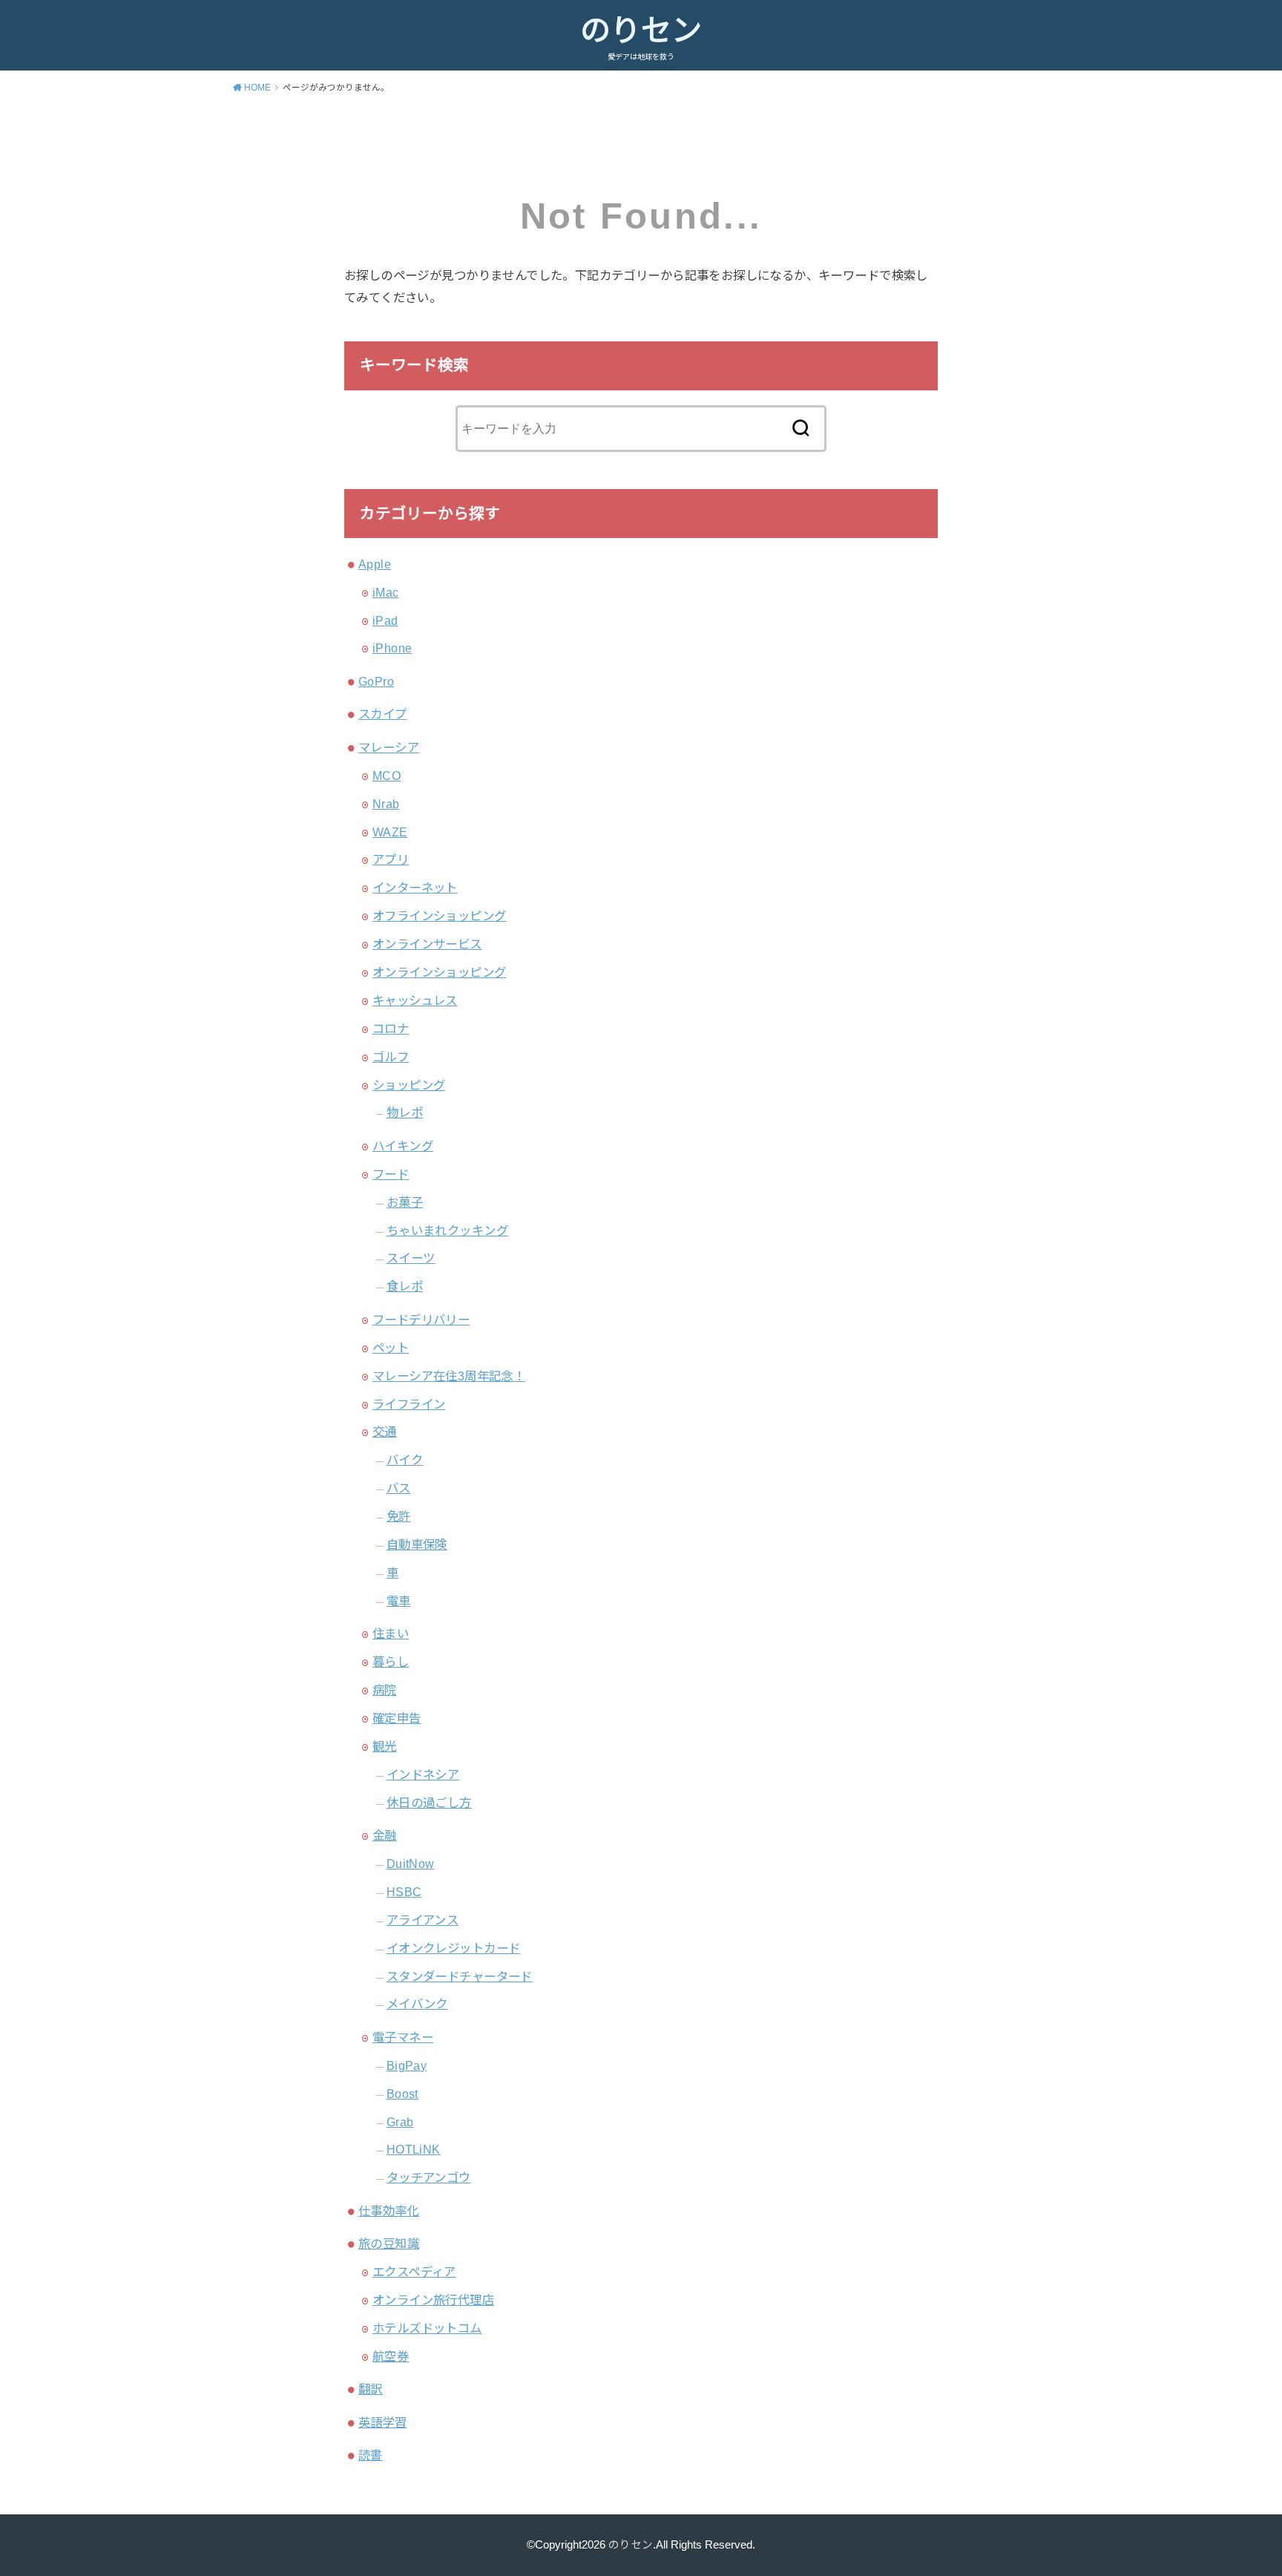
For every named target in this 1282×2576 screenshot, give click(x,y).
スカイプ (383, 714)
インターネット (415, 888)
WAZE (390, 832)
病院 (385, 1690)
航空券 (391, 2356)
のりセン (641, 30)
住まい (391, 1633)
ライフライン (409, 1404)
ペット (391, 1348)
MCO (387, 776)
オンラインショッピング (440, 972)
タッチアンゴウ (429, 2177)
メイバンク (417, 2004)
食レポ (405, 1286)
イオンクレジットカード (454, 1948)
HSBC (404, 1892)
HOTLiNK (414, 2149)
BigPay (407, 2065)
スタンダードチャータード (460, 1976)
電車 (399, 1601)
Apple (375, 564)
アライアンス (423, 1920)
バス (399, 1488)
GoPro (376, 681)
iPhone (392, 648)
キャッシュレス (415, 1000)
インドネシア (423, 1774)
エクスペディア (414, 2272)
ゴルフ (391, 1057)
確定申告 (397, 1718)
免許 (399, 1516)
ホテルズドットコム (427, 2328)
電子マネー (403, 2037)
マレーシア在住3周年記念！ (449, 1376)
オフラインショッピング (440, 916)
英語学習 (383, 2422)
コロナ (391, 1029)
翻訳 (371, 2389)
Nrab (386, 804)
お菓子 (405, 1202)
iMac (386, 592)
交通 (385, 1432)
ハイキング (403, 1146)
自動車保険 (417, 1544)
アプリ (391, 859)
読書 (371, 2455)
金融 (385, 1835)
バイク (405, 1460)
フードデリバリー (421, 1320)
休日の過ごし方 (429, 1803)
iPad (385, 620)
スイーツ (411, 1258)
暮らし (391, 1662)
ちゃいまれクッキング (447, 1230)
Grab (400, 2122)
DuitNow (411, 1864)
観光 (385, 1746)
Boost (402, 2094)
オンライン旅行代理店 (433, 2300)
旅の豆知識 (389, 2244)
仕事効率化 (389, 2211)
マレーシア (389, 747)
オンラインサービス (427, 944)
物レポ (405, 1112)
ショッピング (409, 1085)
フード (391, 1174)
